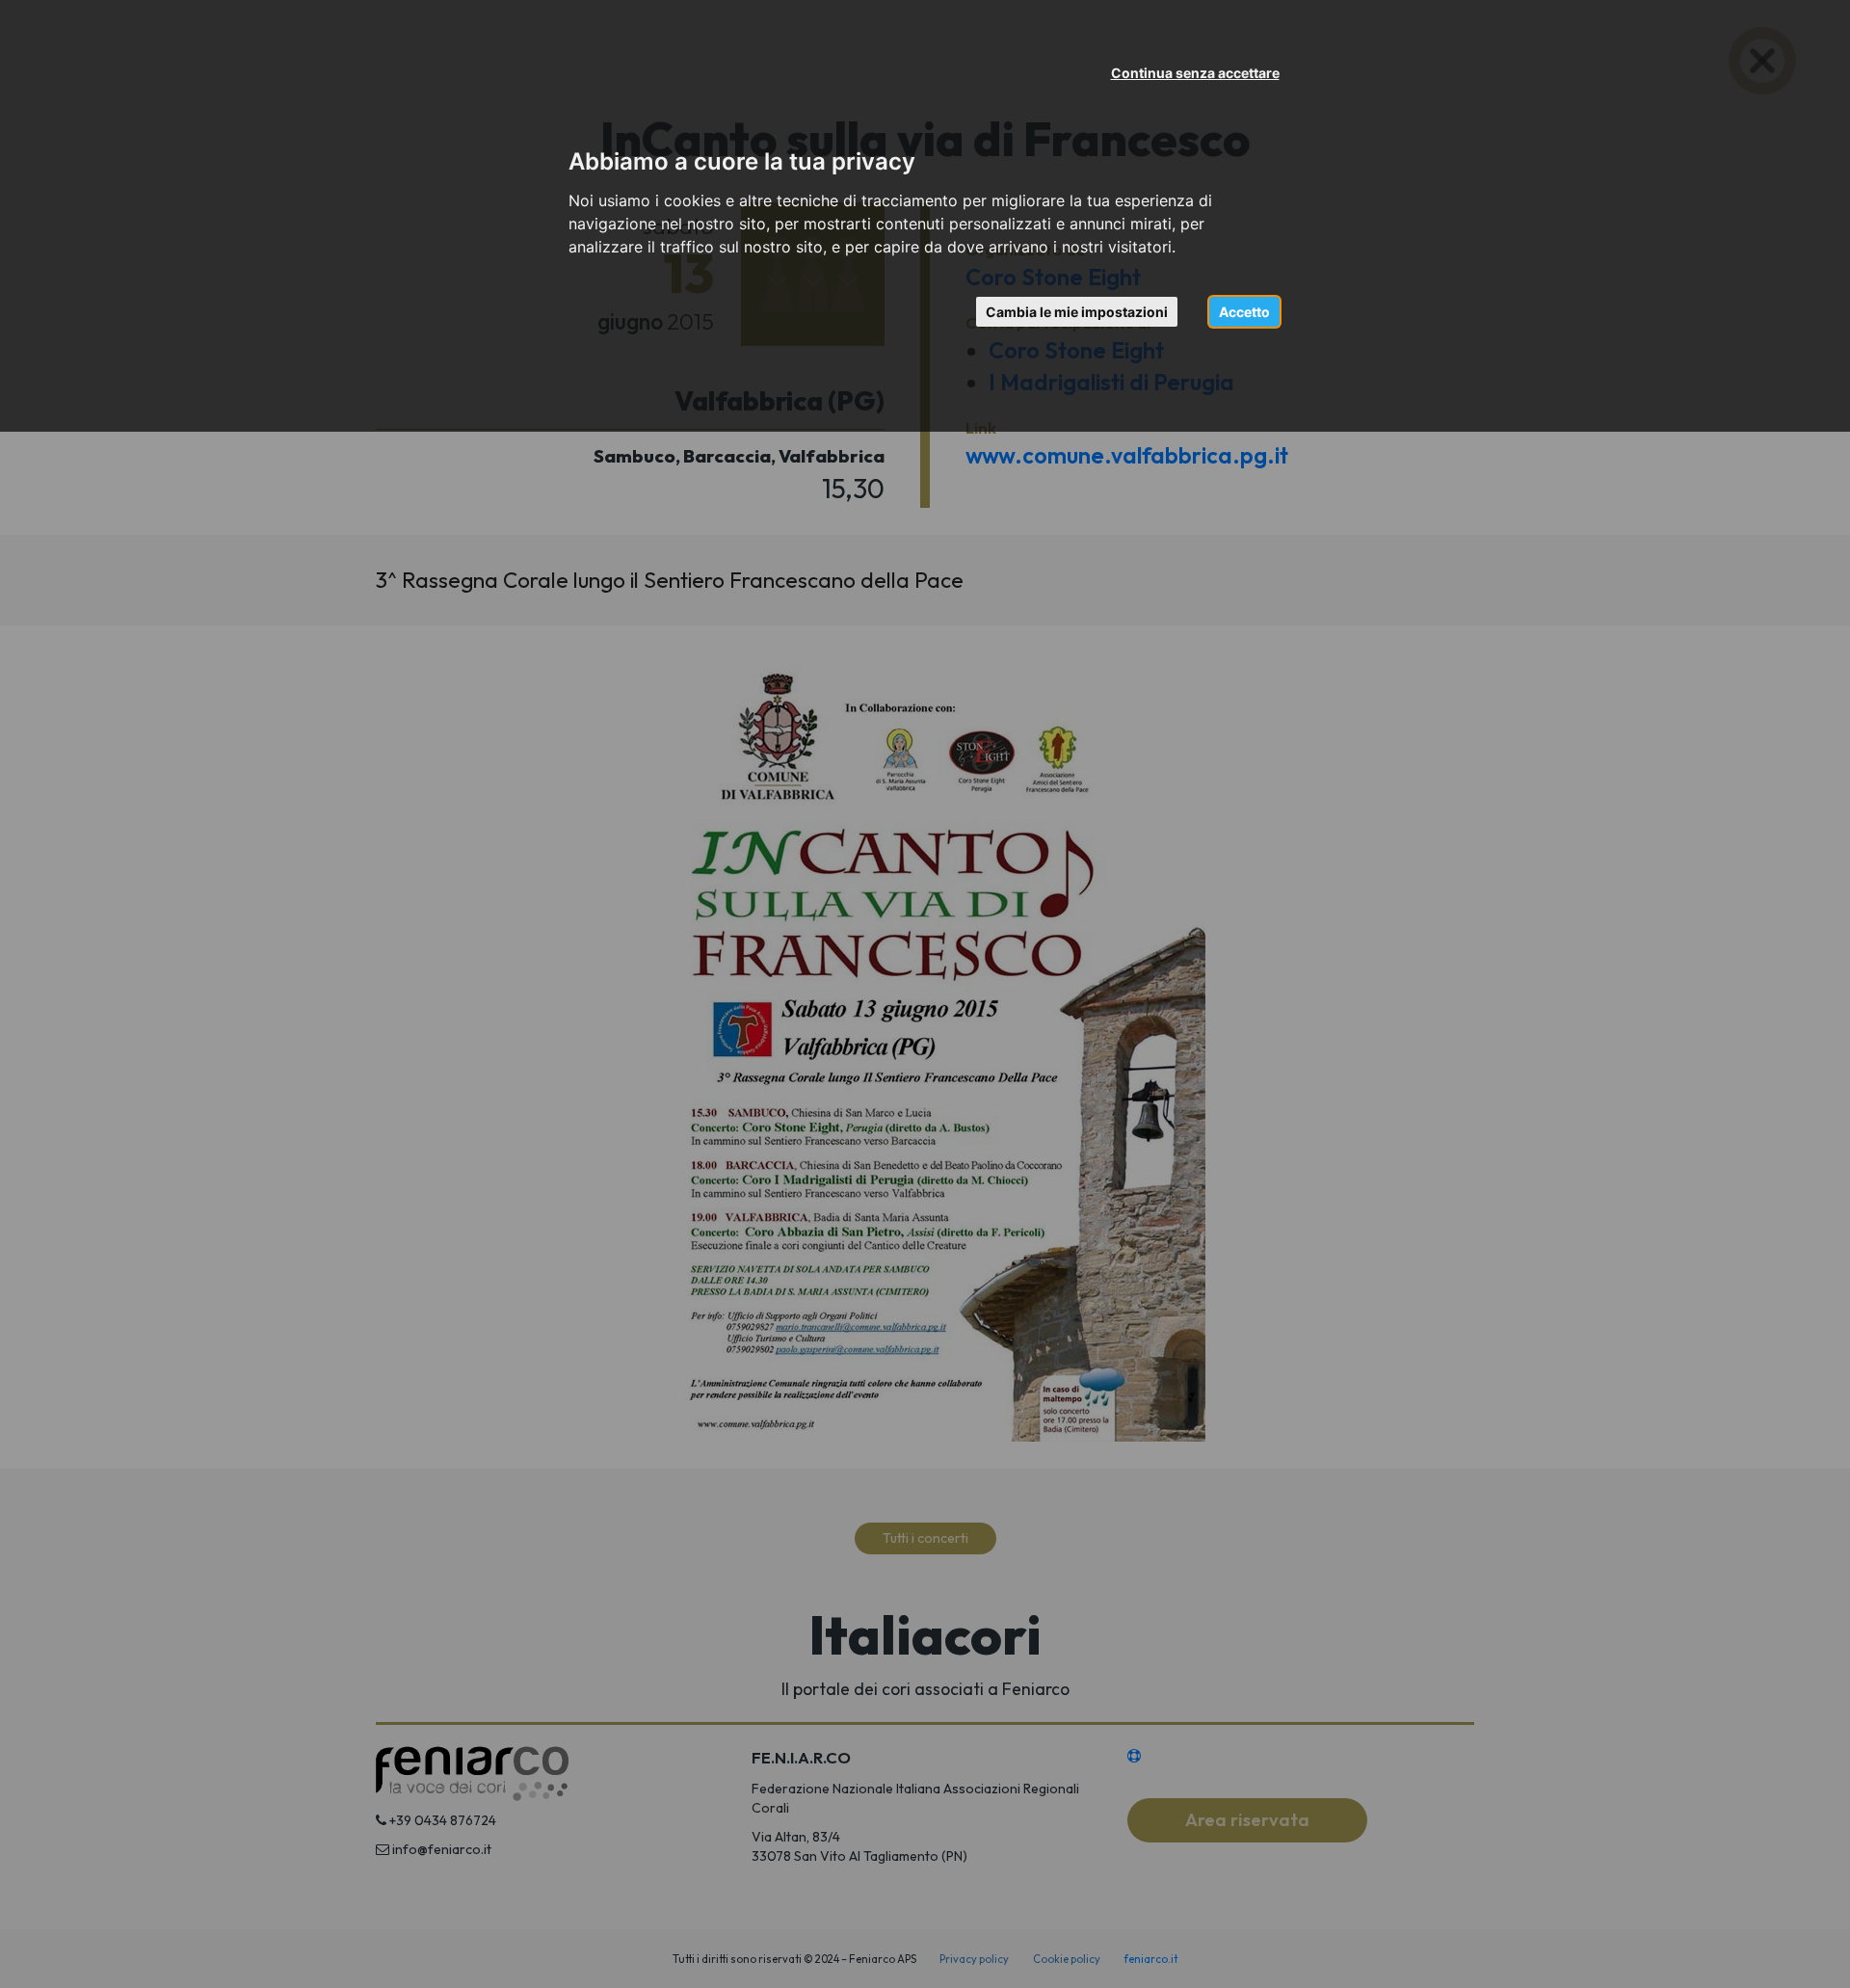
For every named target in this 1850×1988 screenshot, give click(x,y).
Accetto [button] (1244, 312)
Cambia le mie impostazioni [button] (1077, 312)
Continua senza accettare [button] (1195, 73)
